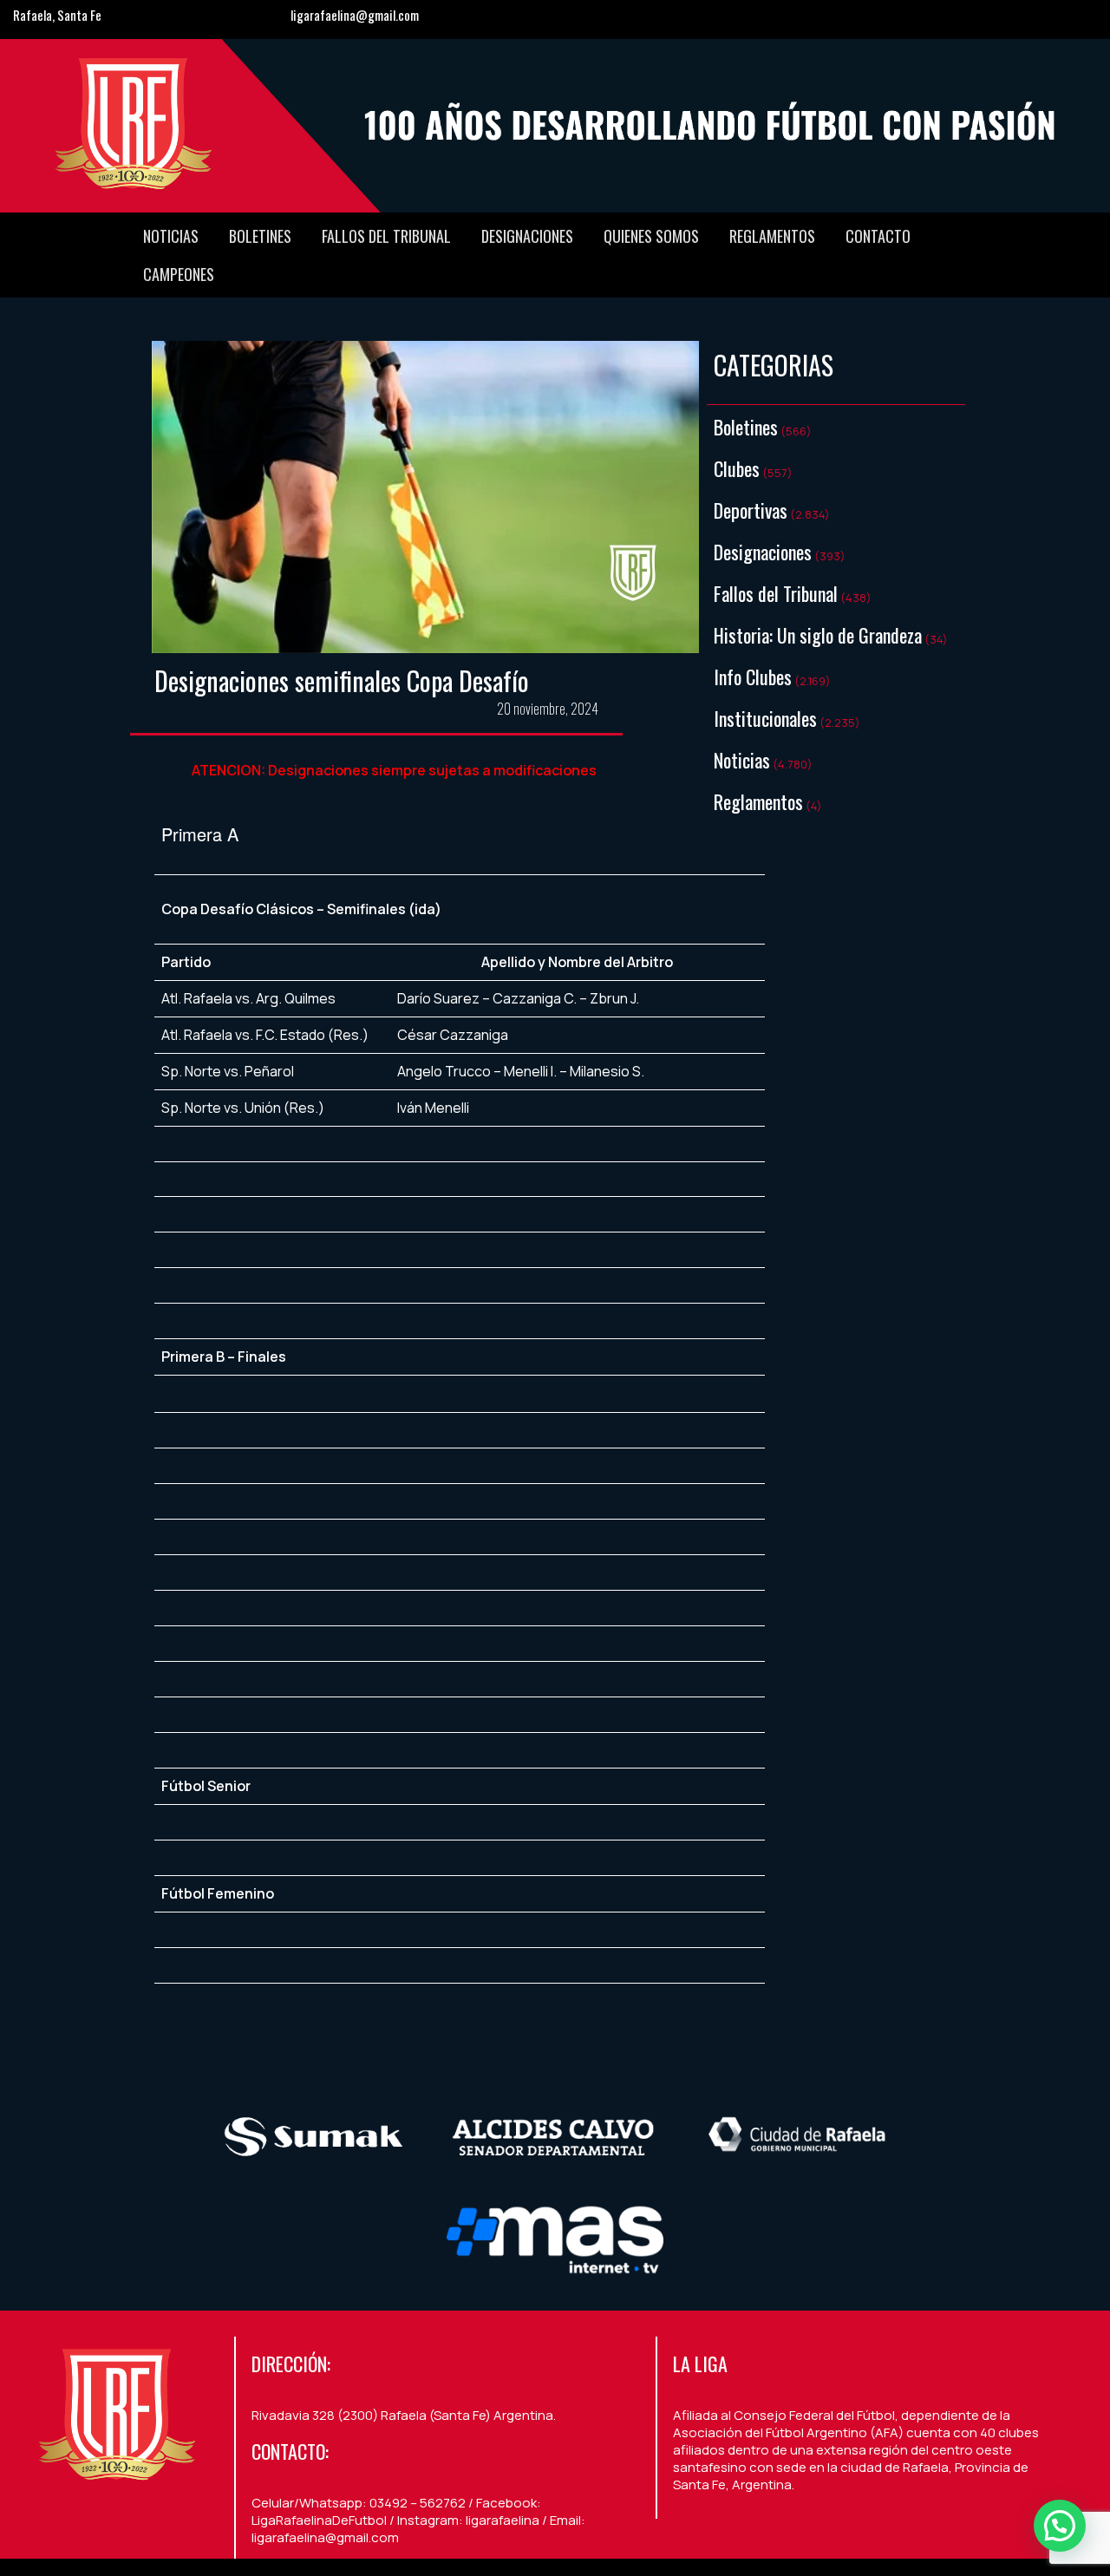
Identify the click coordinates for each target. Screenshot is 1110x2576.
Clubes (737, 468)
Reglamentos (772, 236)
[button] (1060, 2526)
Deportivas (751, 510)
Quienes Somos (651, 236)
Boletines (260, 236)
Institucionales (765, 718)
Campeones (179, 274)
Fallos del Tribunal (386, 236)
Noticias (171, 236)
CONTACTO (878, 236)
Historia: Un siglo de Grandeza (818, 635)
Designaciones (527, 236)
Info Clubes (753, 677)
